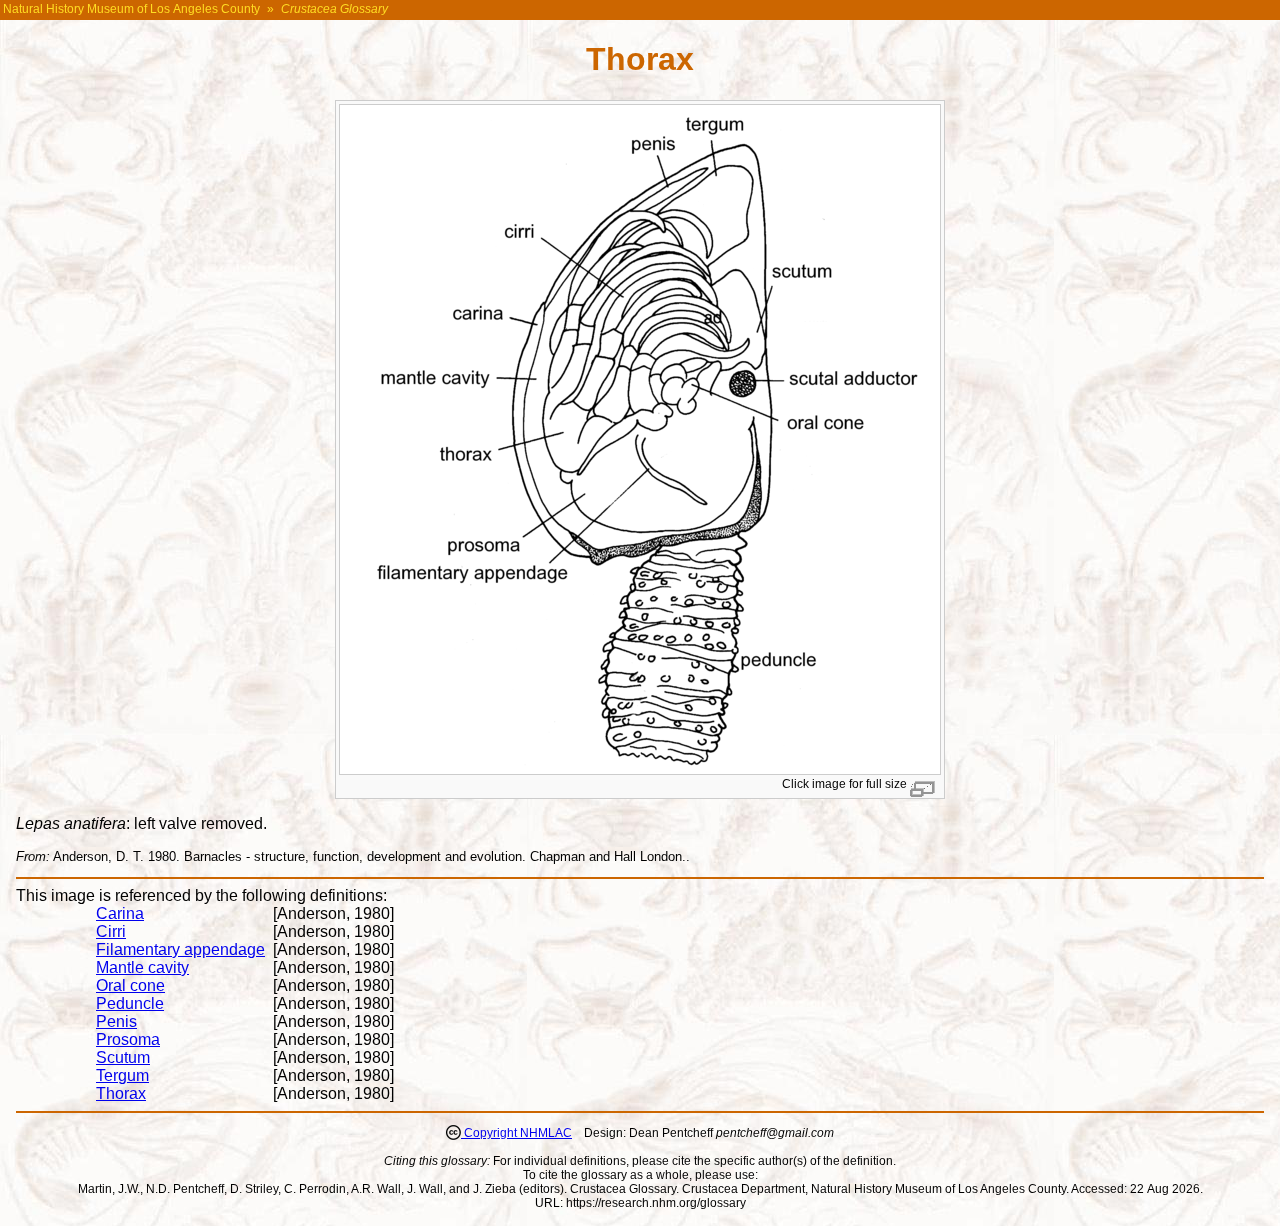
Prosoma (128, 1039)
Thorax (121, 1093)
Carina (120, 913)
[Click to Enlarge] (640, 770)
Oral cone (130, 985)
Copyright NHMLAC (516, 1133)
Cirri (111, 931)
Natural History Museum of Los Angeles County (131, 9)
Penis (116, 1021)
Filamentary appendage (180, 949)
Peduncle (130, 1003)
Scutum (123, 1057)
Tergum (122, 1075)
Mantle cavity (142, 967)
